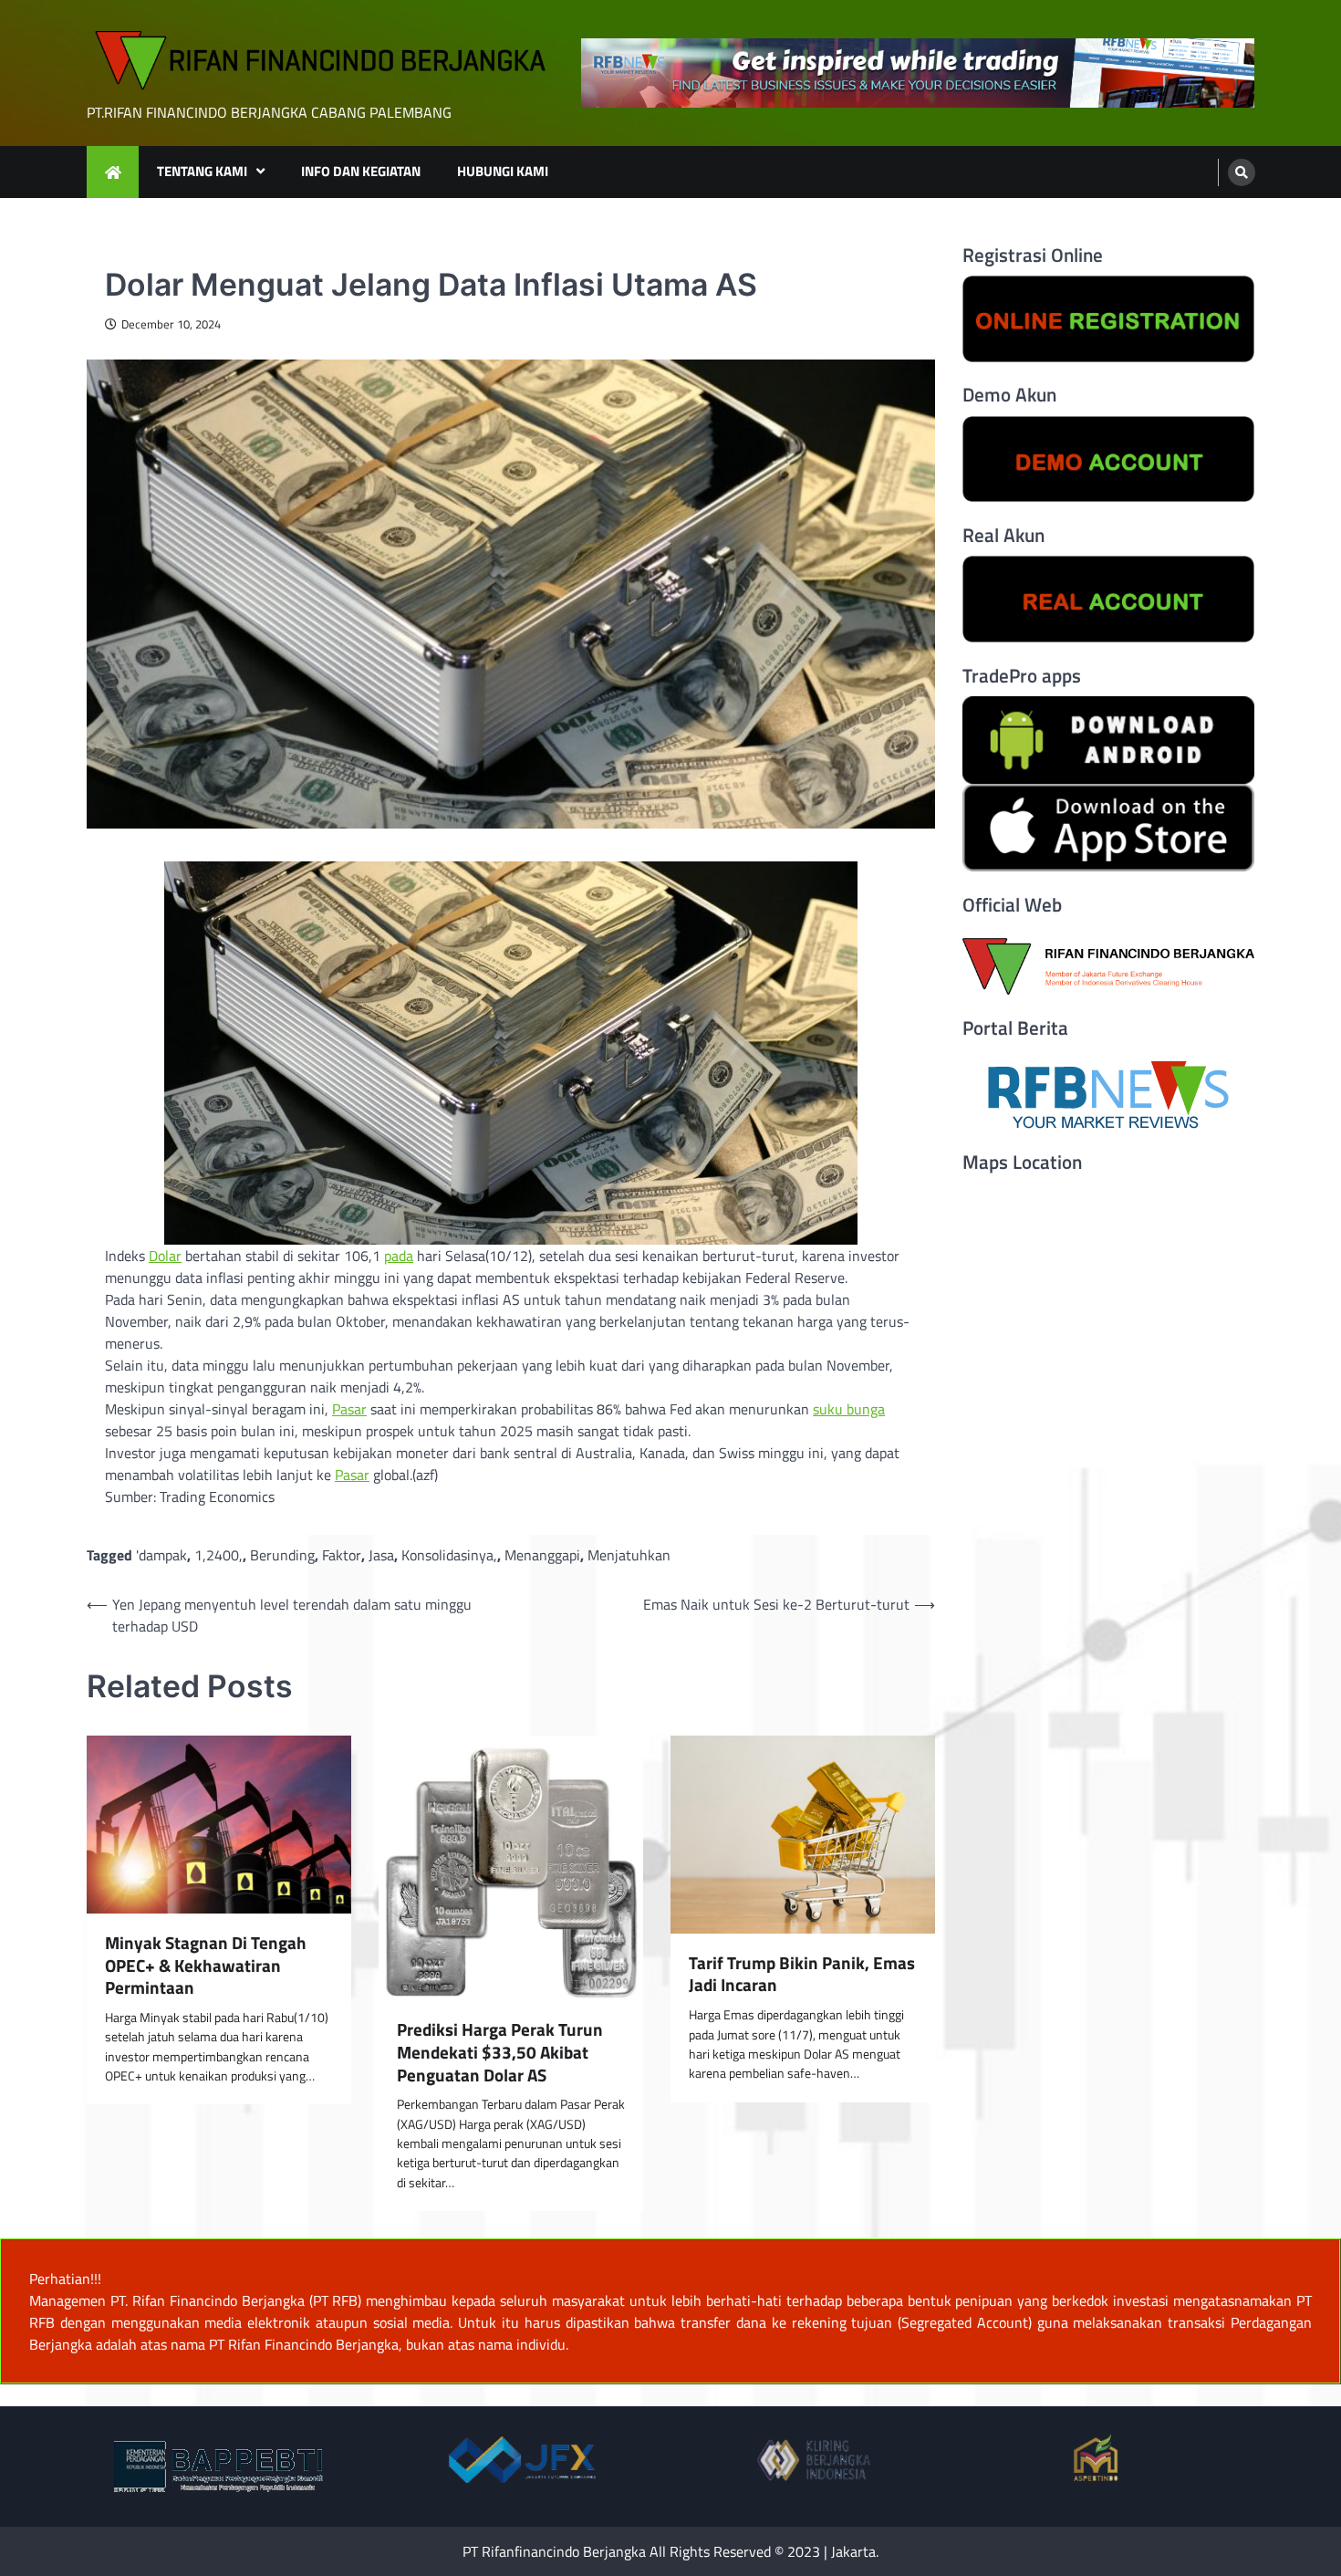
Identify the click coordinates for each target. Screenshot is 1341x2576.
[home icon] (113, 172)
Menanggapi (542, 1555)
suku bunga (849, 1409)
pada (399, 1256)
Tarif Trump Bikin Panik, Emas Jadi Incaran (802, 1975)
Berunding (282, 1555)
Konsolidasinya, (449, 1555)
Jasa (381, 1555)
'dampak (161, 1555)
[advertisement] (918, 73)
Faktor (342, 1555)
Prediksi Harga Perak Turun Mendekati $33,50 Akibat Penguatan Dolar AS (500, 2052)
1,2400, (218, 1555)
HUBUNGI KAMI (503, 171)
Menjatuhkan (629, 1555)
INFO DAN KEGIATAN (361, 171)
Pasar (349, 1409)
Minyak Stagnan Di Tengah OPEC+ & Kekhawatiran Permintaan (206, 1966)
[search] (1242, 172)
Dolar (165, 1256)
